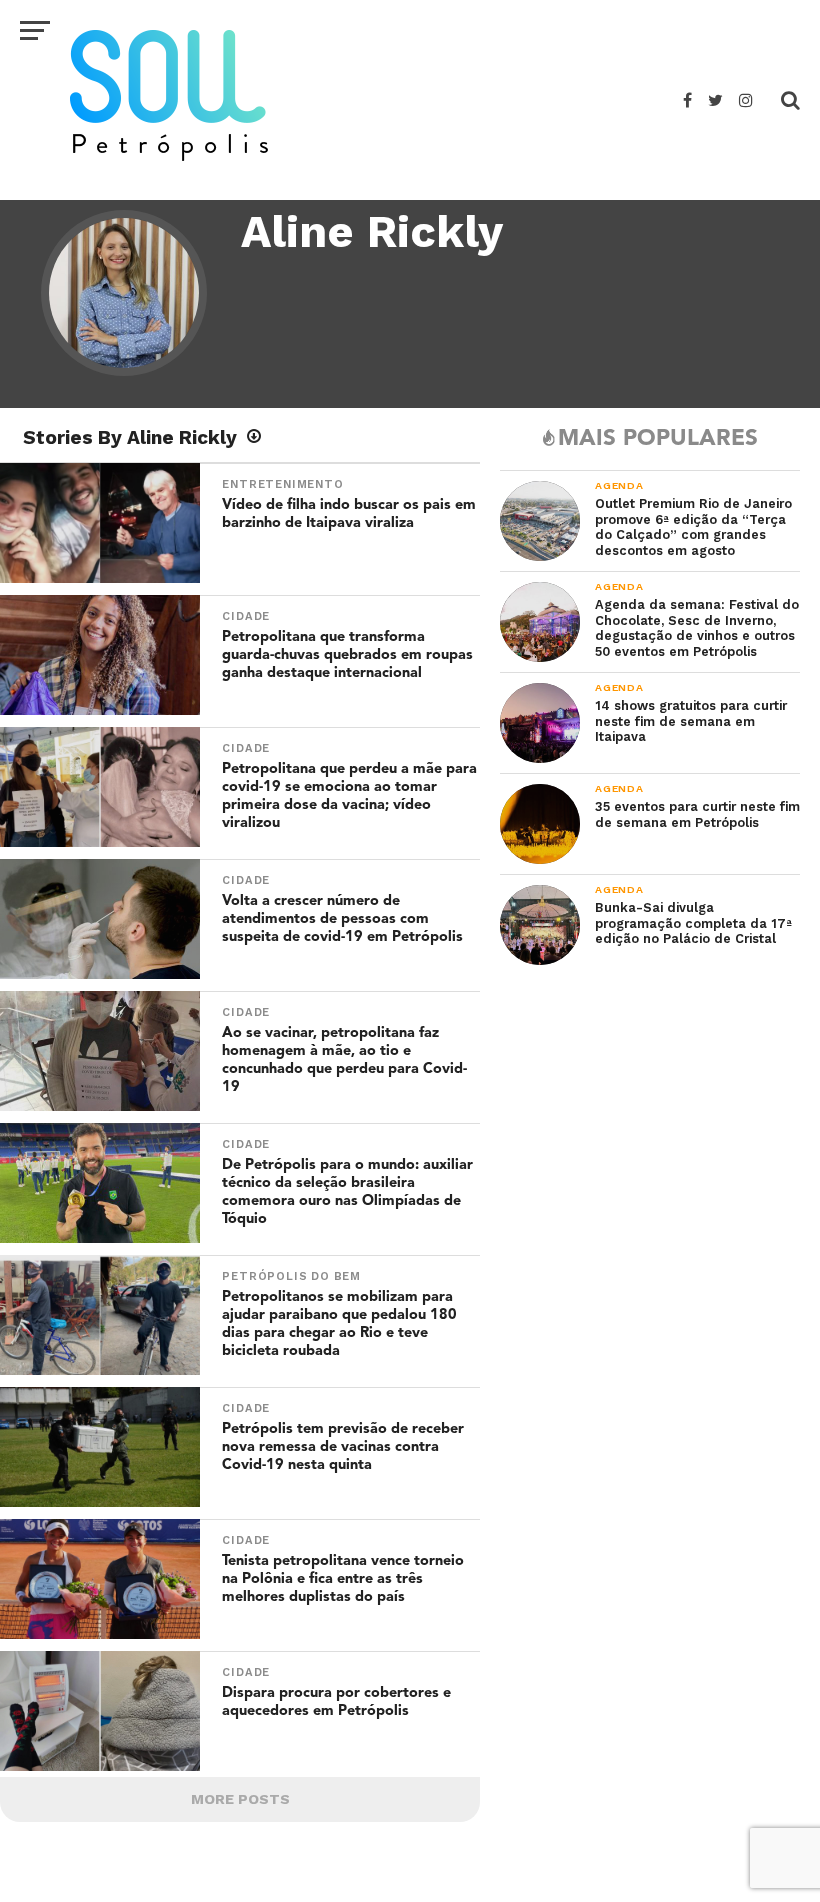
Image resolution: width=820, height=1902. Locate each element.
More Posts (240, 1799)
